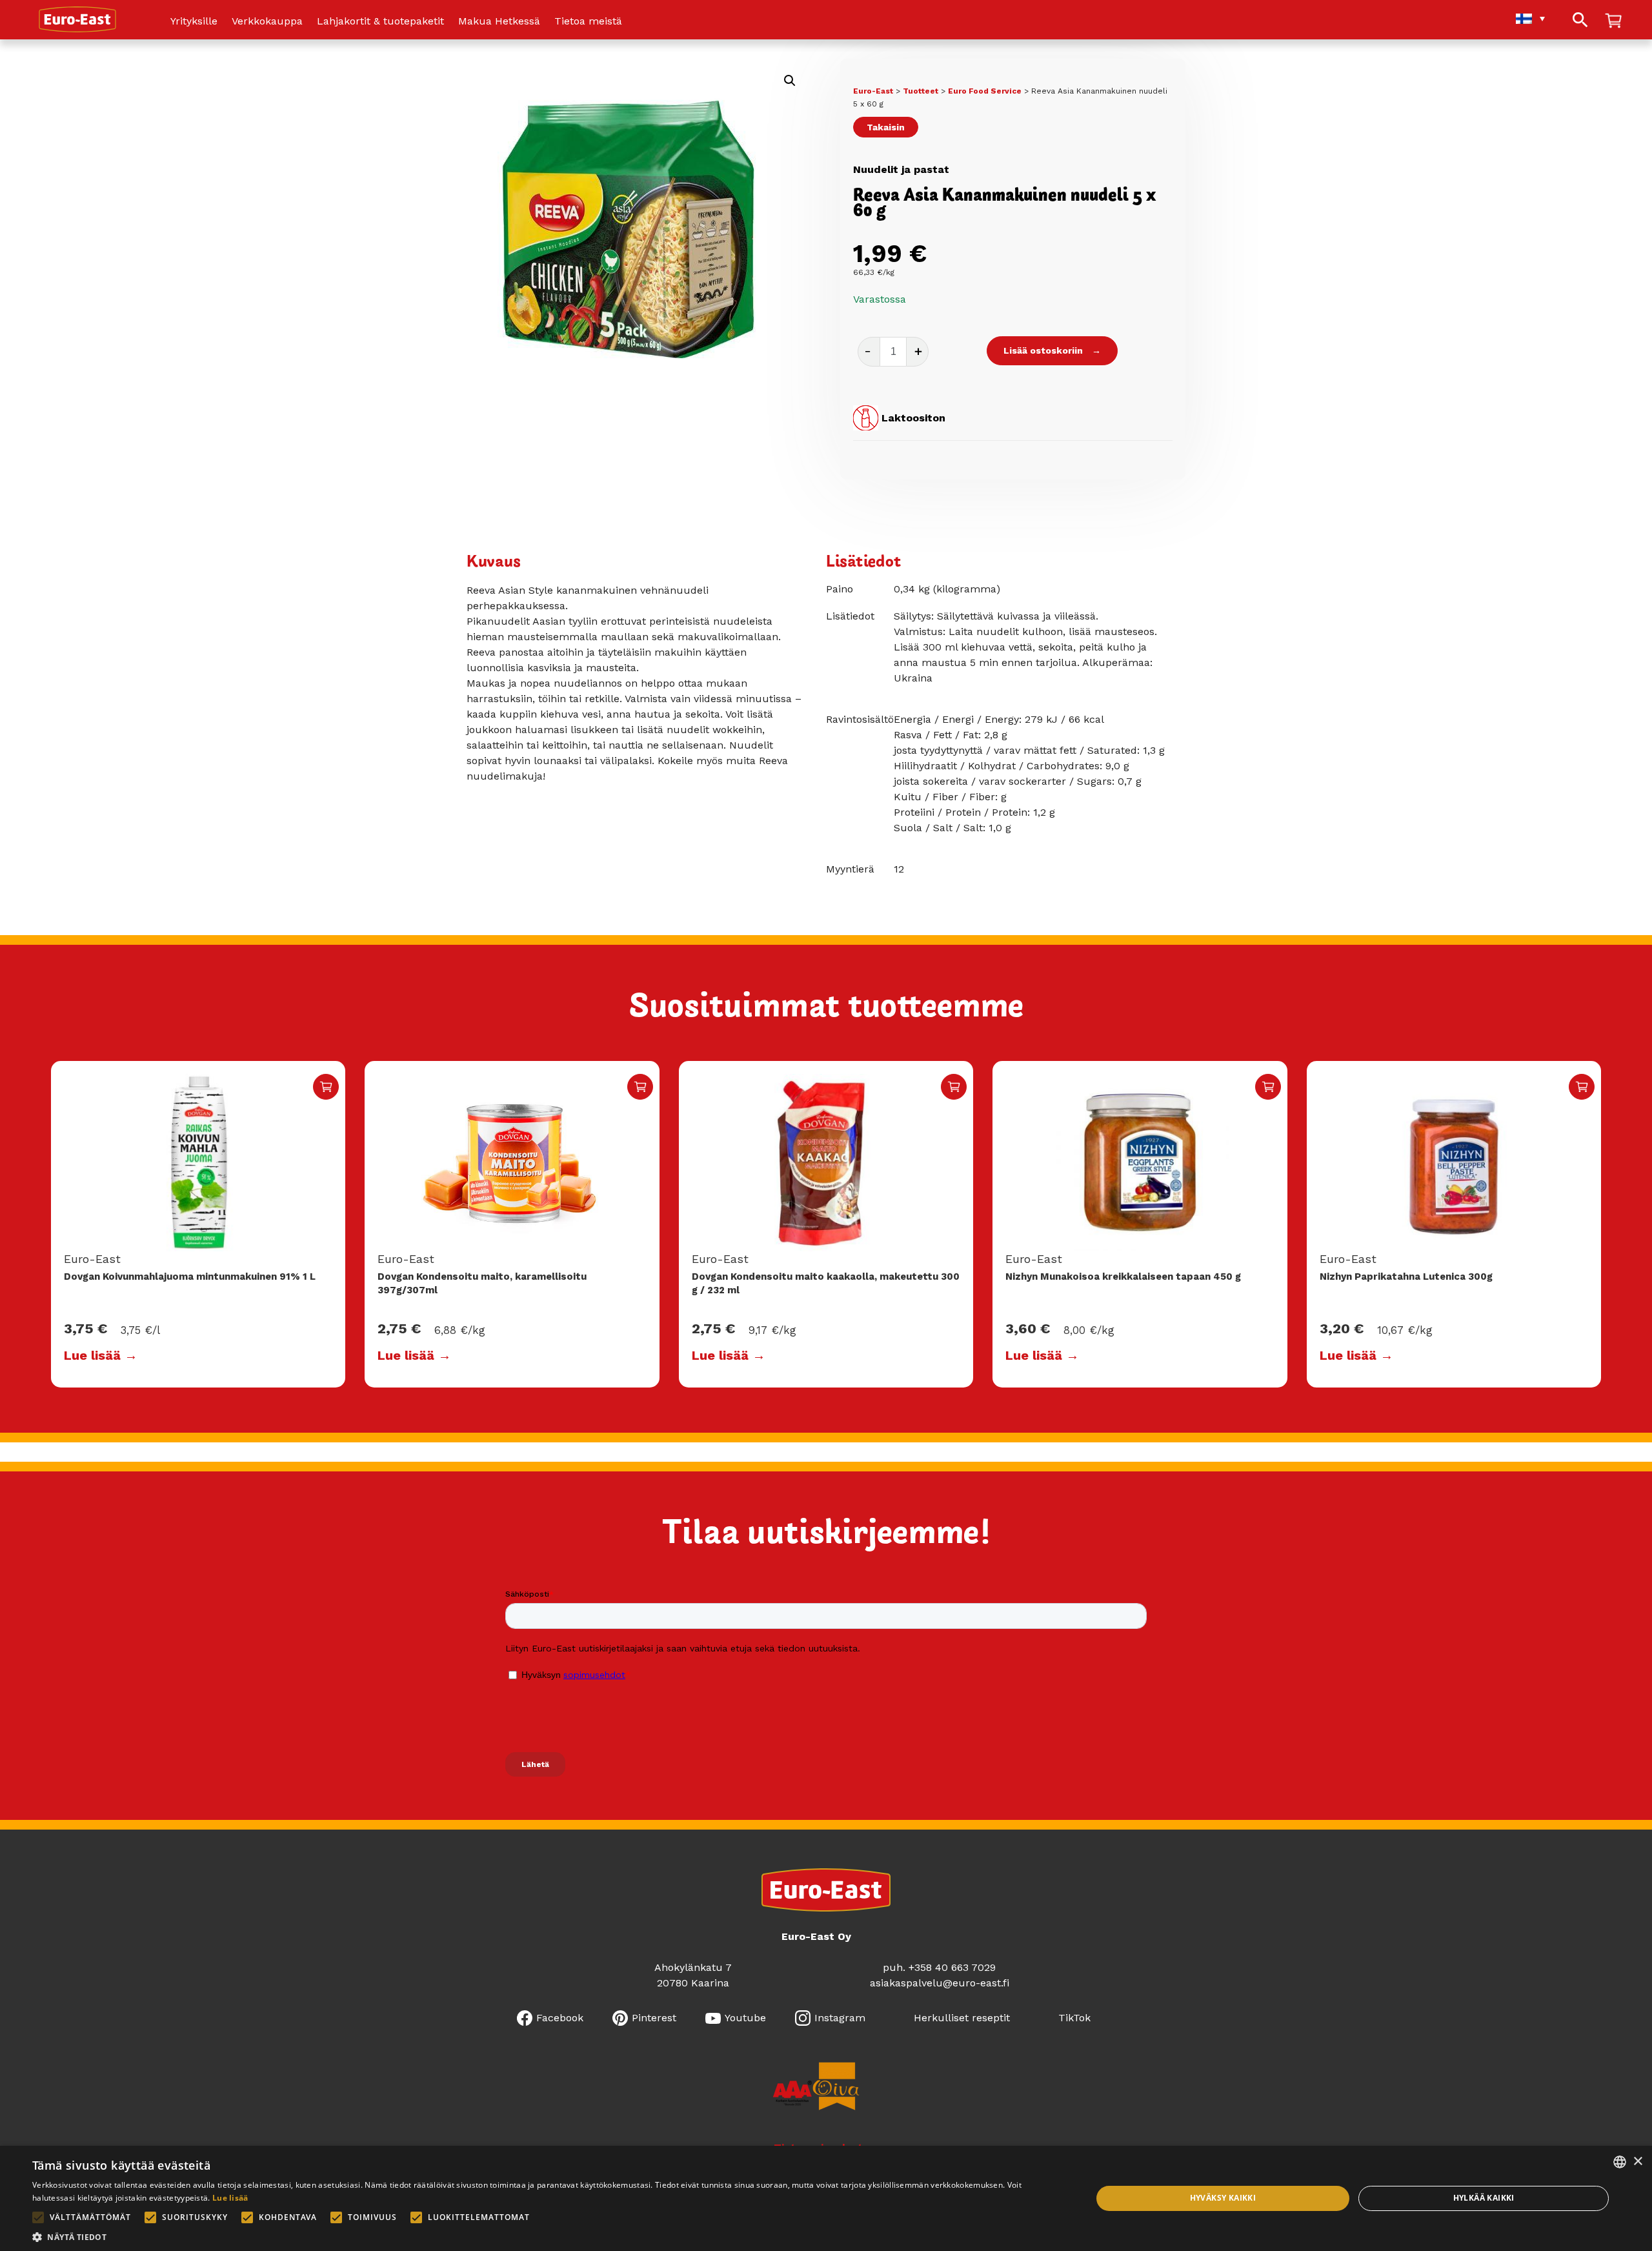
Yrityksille (194, 22)
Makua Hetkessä (499, 22)
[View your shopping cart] (1613, 22)
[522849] (326, 1087)
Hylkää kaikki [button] (1484, 2198)
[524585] (1582, 1087)
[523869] (954, 1087)
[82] (640, 1087)
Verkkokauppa (267, 22)
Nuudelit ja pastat (901, 169)
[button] (790, 81)
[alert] (826, 2198)
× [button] (1637, 2162)
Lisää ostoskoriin (1043, 350)
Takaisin (886, 127)
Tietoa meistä (588, 22)
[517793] (1268, 1087)
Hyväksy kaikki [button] (1223, 2198)
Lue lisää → (101, 1355)
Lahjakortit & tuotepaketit (380, 22)
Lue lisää (230, 2198)
